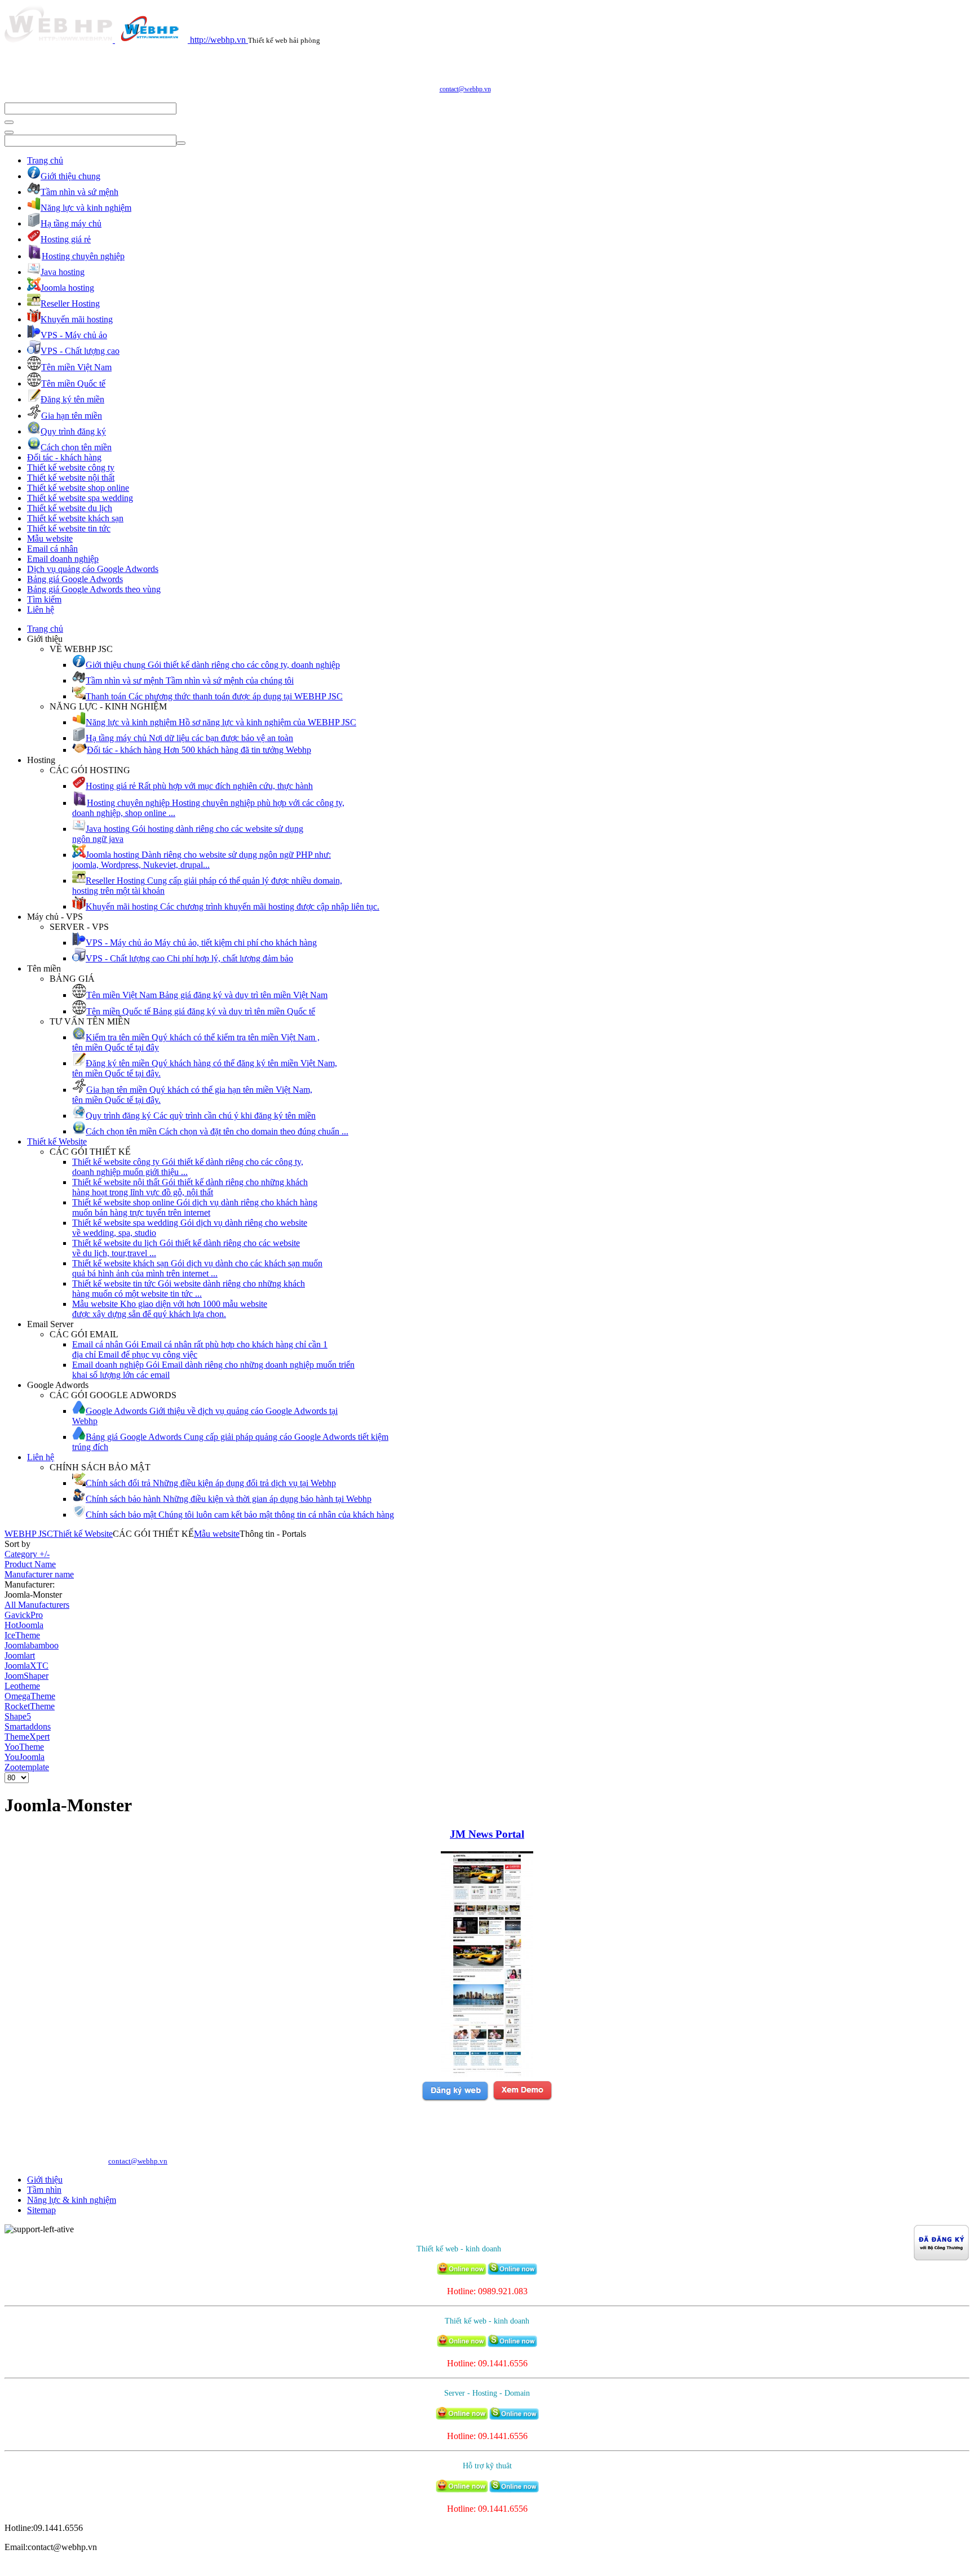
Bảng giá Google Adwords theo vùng (94, 589)
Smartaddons (28, 1726)
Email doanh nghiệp (63, 559)
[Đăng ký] (455, 2099)
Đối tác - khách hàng (64, 457)
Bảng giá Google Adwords (75, 579)
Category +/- (27, 1554)
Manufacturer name (39, 1574)
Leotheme (22, 1686)
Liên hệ (41, 609)
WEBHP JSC (29, 1534)
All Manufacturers (37, 1605)
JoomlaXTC (26, 1666)
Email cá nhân (52, 549)
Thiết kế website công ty (71, 467)
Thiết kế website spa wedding (80, 498)
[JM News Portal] (487, 2074)
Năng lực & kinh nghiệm (72, 2200)
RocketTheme (30, 1706)
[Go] (9, 122)
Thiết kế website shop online (78, 488)
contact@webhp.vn (465, 89)
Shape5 (18, 1716)
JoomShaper (26, 1676)
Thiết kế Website (57, 1141)
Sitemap (41, 2210)
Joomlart (20, 1655)
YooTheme (24, 1747)
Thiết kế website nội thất (71, 478)
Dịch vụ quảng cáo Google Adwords (93, 569)
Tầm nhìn (44, 2190)
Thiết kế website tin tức (69, 528)
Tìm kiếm (44, 599)
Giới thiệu (45, 2180)
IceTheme (22, 1635)
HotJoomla (24, 1625)
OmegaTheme (30, 1696)
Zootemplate (27, 1767)
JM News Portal (487, 1834)
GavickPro (24, 1615)
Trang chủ (45, 160)
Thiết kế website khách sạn (75, 518)
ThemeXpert (27, 1737)
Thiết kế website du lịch (70, 508)
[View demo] (522, 2099)
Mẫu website (50, 538)
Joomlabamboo (32, 1645)
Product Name (30, 1564)
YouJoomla (25, 1757)
